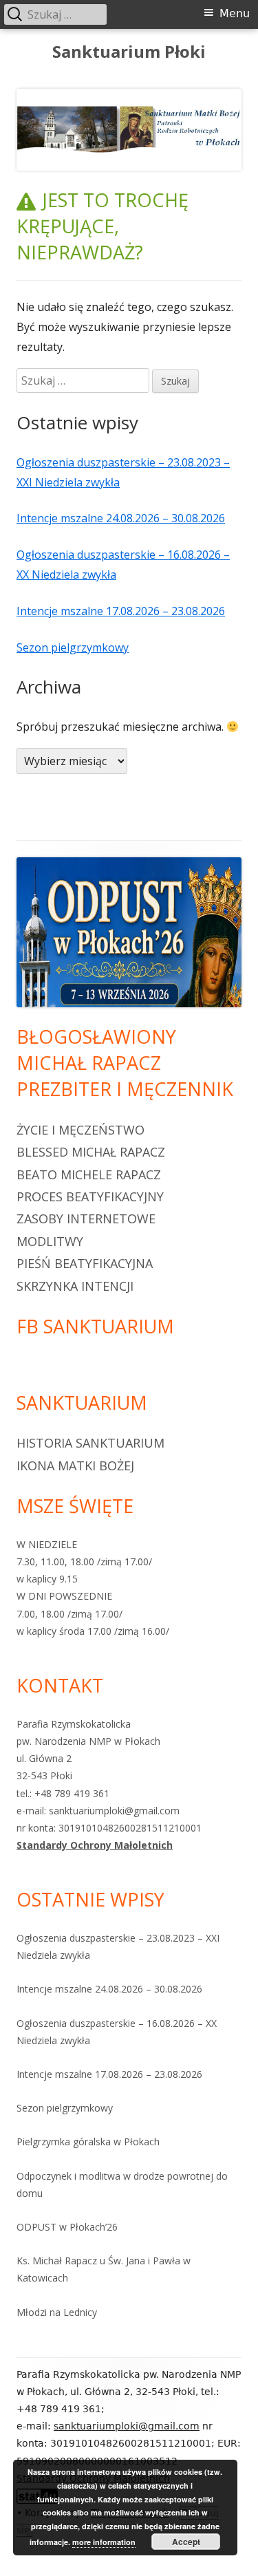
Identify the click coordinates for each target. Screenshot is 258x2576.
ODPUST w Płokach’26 (67, 2227)
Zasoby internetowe (86, 1219)
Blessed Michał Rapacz (91, 1152)
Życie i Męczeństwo (80, 1130)
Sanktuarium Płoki (129, 52)
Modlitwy (50, 1241)
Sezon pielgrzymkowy (73, 647)
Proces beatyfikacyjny (90, 1196)
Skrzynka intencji (75, 1286)
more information (104, 2542)
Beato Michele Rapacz (89, 1174)
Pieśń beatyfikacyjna (85, 1263)
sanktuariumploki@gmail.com (127, 2426)
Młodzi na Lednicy (57, 2312)
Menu (235, 13)
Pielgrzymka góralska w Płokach (88, 2142)
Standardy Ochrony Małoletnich (95, 1845)
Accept (186, 2542)
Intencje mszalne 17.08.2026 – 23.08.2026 (121, 611)
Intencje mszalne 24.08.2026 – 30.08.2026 (121, 518)
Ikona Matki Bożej (75, 1466)
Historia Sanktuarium (90, 1443)
